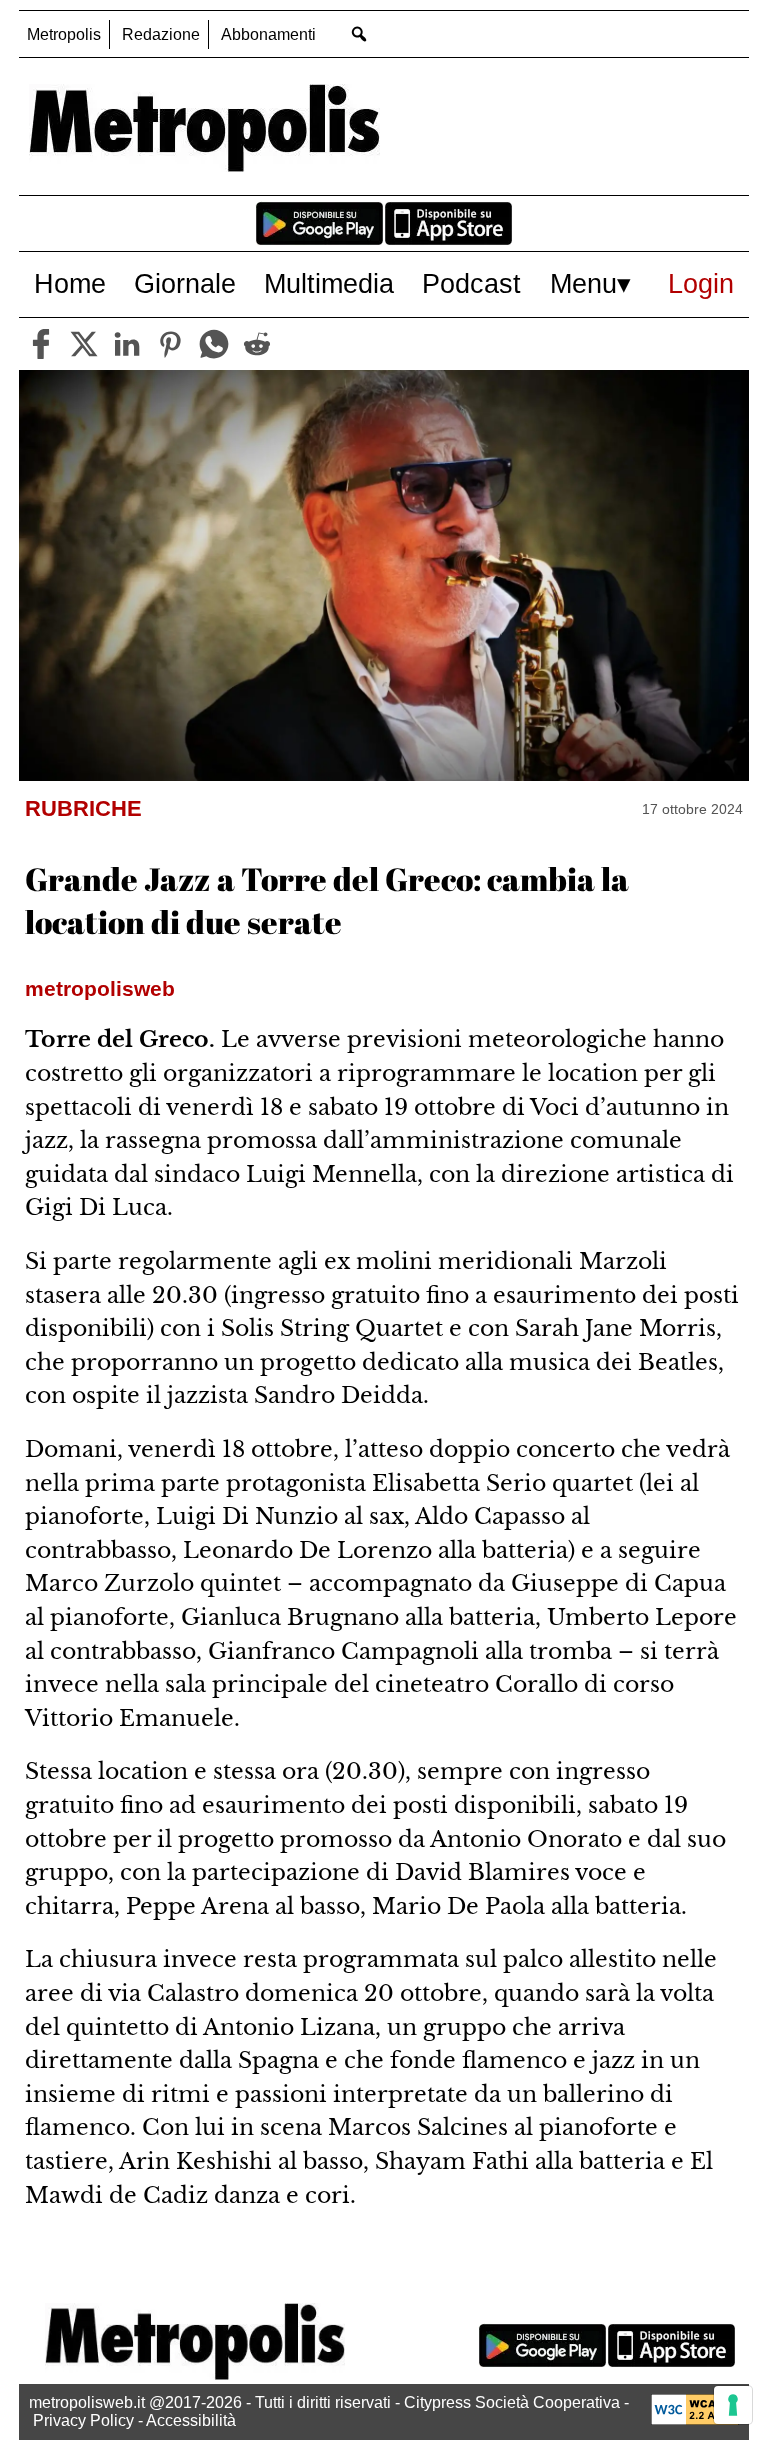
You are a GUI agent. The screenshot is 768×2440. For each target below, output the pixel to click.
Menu (583, 283)
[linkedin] (127, 344)
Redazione (161, 34)
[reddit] (257, 344)
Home (70, 283)
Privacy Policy (83, 2420)
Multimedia (329, 283)
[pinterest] (170, 344)
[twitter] (84, 344)
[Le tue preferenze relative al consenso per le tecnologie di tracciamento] (733, 2405)
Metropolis (64, 34)
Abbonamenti (268, 34)
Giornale (185, 283)
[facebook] (41, 344)
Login (701, 283)
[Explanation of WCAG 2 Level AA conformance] (695, 2419)
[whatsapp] (214, 344)
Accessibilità (191, 2420)
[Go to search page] (358, 33)
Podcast (471, 283)
